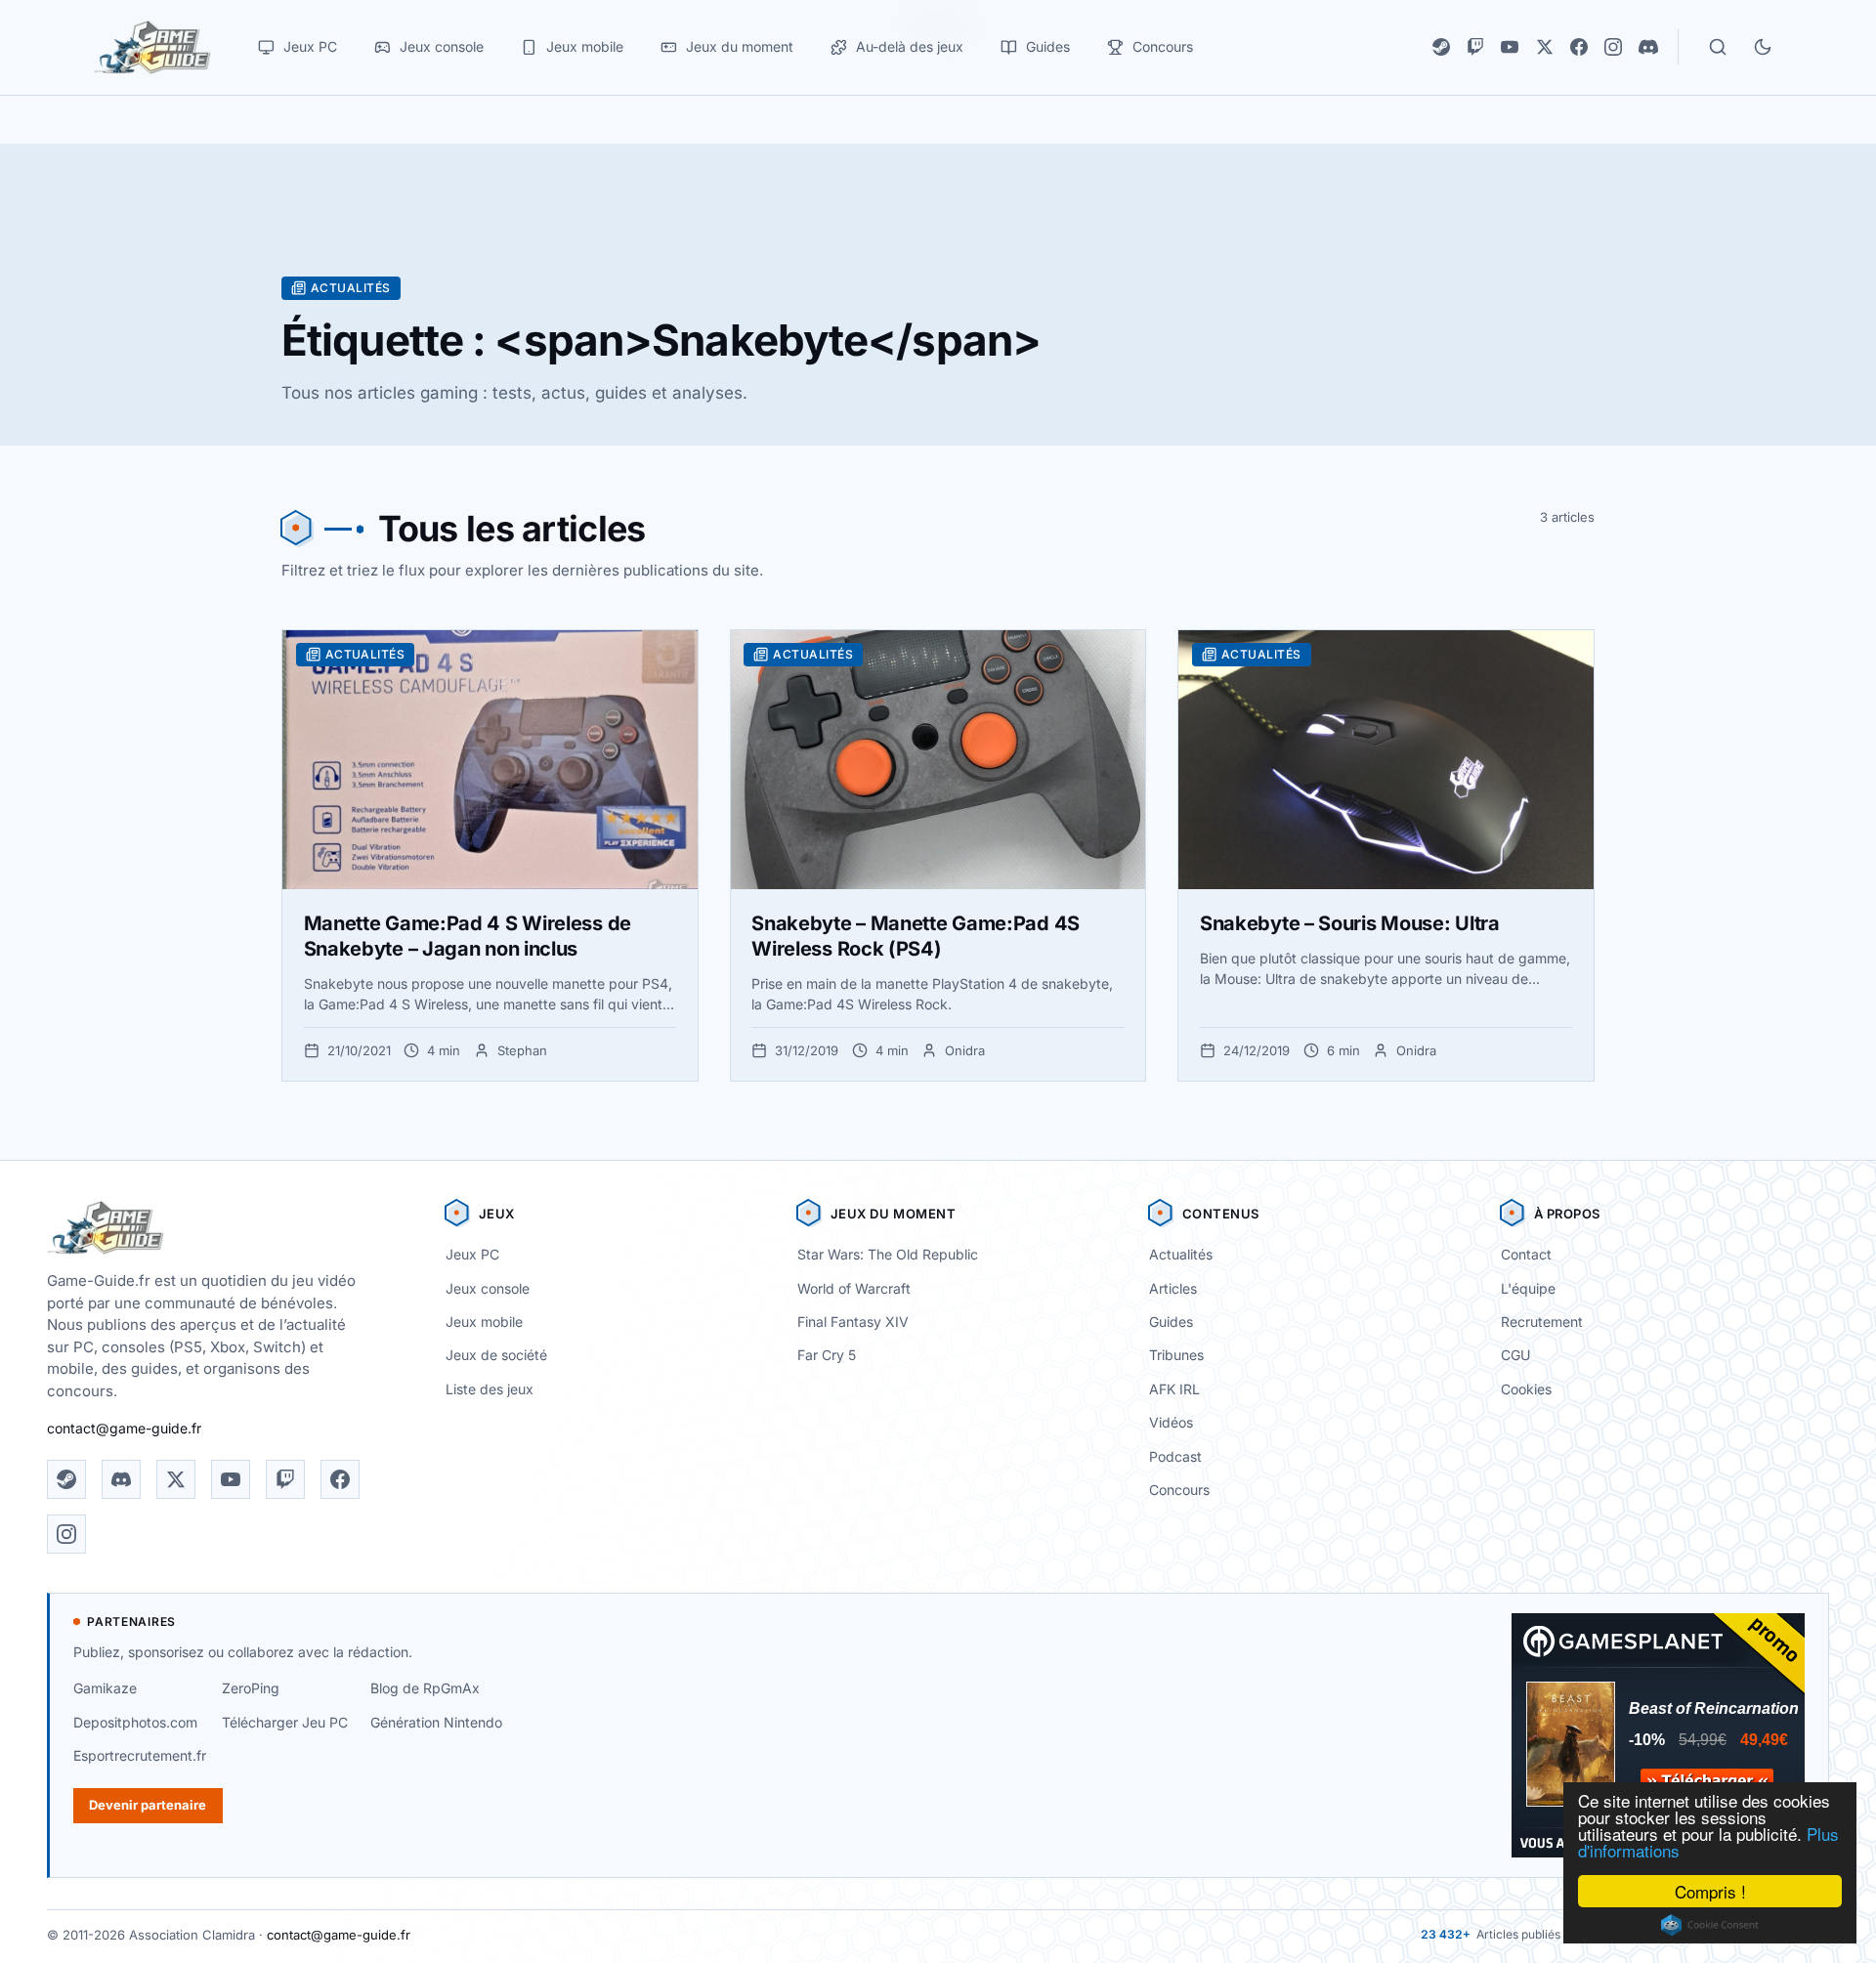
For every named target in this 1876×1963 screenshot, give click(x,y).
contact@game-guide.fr (124, 1428)
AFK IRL (1174, 1389)
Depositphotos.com (135, 1722)
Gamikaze (105, 1688)
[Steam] (1441, 47)
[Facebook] (1579, 47)
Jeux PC (472, 1254)
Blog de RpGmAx (425, 1688)
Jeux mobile (484, 1322)
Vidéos (1171, 1422)
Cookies (1526, 1389)
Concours (1179, 1490)
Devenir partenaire (148, 1805)
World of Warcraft (854, 1288)
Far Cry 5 (827, 1355)
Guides (1171, 1322)
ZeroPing (251, 1688)
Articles (1173, 1288)
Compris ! (1710, 1891)
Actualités (1181, 1254)
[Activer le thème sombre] (1763, 47)
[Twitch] (1475, 47)
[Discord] (1648, 47)
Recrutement (1542, 1322)
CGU (1515, 1355)
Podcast (1175, 1456)
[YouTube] (1510, 47)
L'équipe (1528, 1288)
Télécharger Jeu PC (285, 1722)
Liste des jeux (490, 1389)
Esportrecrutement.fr (140, 1755)
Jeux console (488, 1288)
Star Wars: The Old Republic (888, 1254)
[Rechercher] (1718, 47)
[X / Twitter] (1545, 47)
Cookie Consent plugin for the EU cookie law (1710, 1925)
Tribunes (1176, 1355)
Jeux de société (496, 1355)
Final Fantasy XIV (853, 1322)
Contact (1526, 1254)
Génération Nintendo (436, 1722)
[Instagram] (1613, 47)
